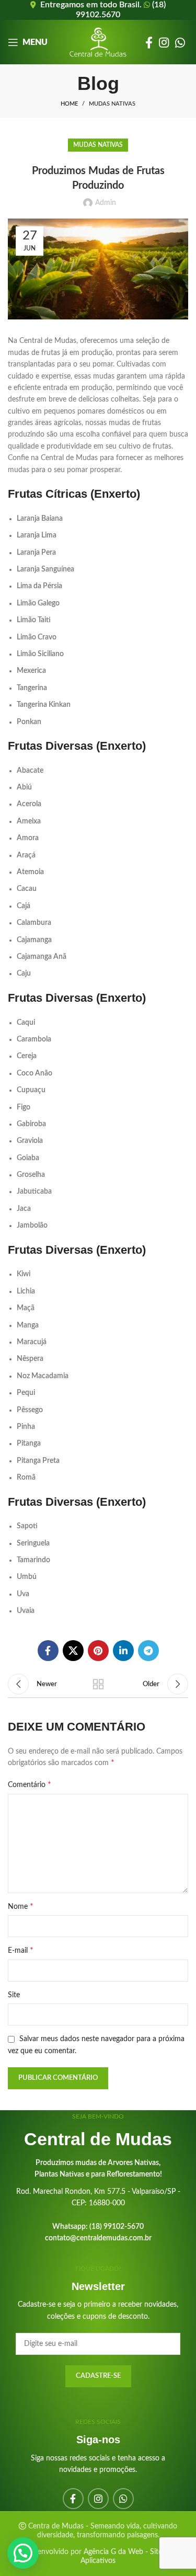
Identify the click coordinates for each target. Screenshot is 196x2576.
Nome (21, 1906)
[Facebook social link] (149, 42)
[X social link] (73, 1651)
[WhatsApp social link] (180, 42)
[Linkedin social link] (123, 1651)
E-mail (21, 1950)
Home (69, 104)
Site (14, 1995)
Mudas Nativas (112, 104)
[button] (23, 2553)
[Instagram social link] (164, 42)
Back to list (98, 1684)
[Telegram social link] (148, 1651)
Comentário (30, 1784)
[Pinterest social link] (98, 1651)
